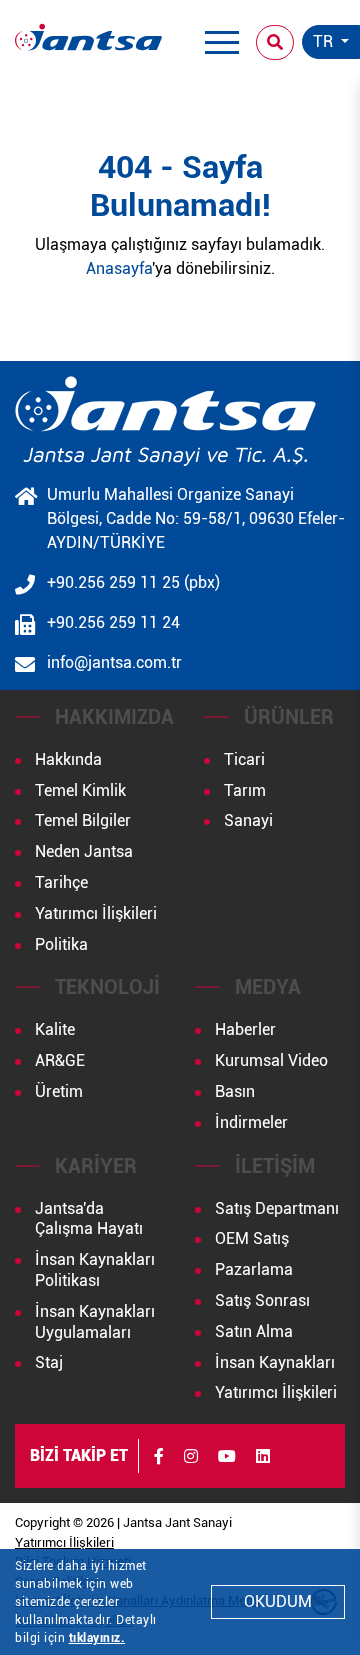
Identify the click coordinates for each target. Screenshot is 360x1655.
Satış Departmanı (277, 1208)
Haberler (245, 1029)
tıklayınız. (97, 1638)
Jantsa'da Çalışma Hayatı (89, 1219)
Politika (61, 944)
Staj (49, 1362)
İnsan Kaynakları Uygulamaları (95, 1322)
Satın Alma (254, 1331)
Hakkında (68, 759)
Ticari (244, 759)
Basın (235, 1091)
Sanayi (248, 820)
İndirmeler (251, 1122)
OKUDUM (278, 1601)
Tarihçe (61, 882)
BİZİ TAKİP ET (79, 1455)
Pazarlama (254, 1269)
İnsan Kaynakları (275, 1362)
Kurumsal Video (271, 1060)
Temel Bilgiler (83, 820)
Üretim (59, 1091)
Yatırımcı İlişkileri (96, 913)
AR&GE (60, 1060)
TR (325, 41)
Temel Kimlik (80, 790)
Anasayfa (119, 268)
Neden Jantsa (84, 851)
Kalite (55, 1029)
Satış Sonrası (262, 1300)
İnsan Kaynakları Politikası (95, 1270)
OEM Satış (252, 1238)
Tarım (245, 790)
